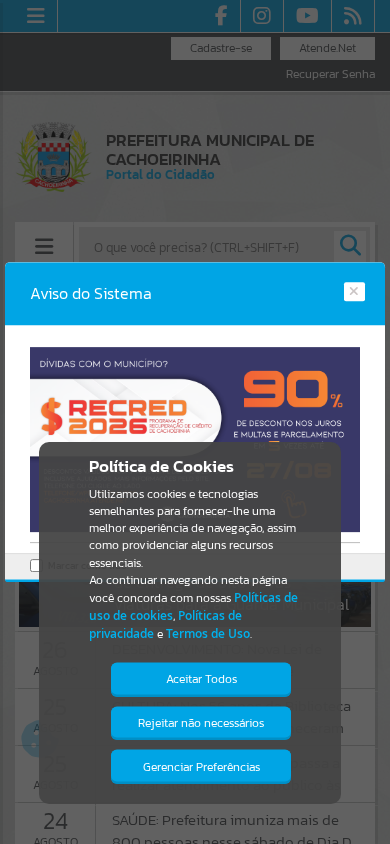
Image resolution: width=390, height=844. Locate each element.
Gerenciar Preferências (201, 767)
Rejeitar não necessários (201, 723)
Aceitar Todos (201, 679)
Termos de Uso (208, 633)
